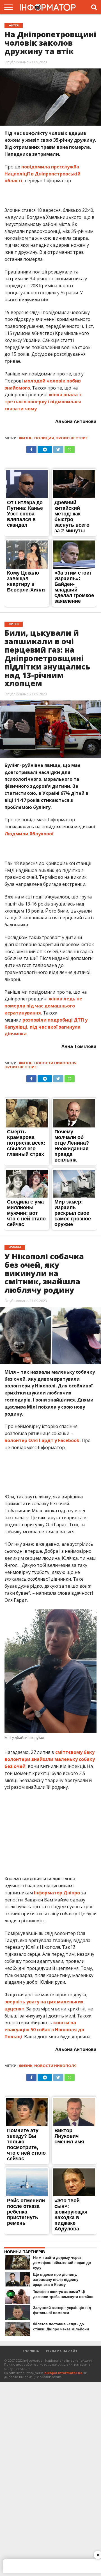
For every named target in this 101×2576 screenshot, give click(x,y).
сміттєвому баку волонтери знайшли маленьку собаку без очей (50, 1759)
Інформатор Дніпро (58, 1893)
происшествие (72, 438)
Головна (31, 2351)
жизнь (26, 438)
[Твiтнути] (58, 448)
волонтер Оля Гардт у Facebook (42, 1440)
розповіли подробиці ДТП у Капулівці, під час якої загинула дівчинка (46, 1027)
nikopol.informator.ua (63, 2373)
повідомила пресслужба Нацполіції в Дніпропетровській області (43, 174)
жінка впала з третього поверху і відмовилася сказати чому (43, 402)
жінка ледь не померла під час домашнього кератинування (43, 1006)
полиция (44, 438)
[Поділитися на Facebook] (31, 448)
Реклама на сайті (62, 2351)
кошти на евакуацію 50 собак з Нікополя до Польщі (44, 2030)
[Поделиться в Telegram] (45, 448)
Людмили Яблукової (29, 834)
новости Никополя (55, 1063)
